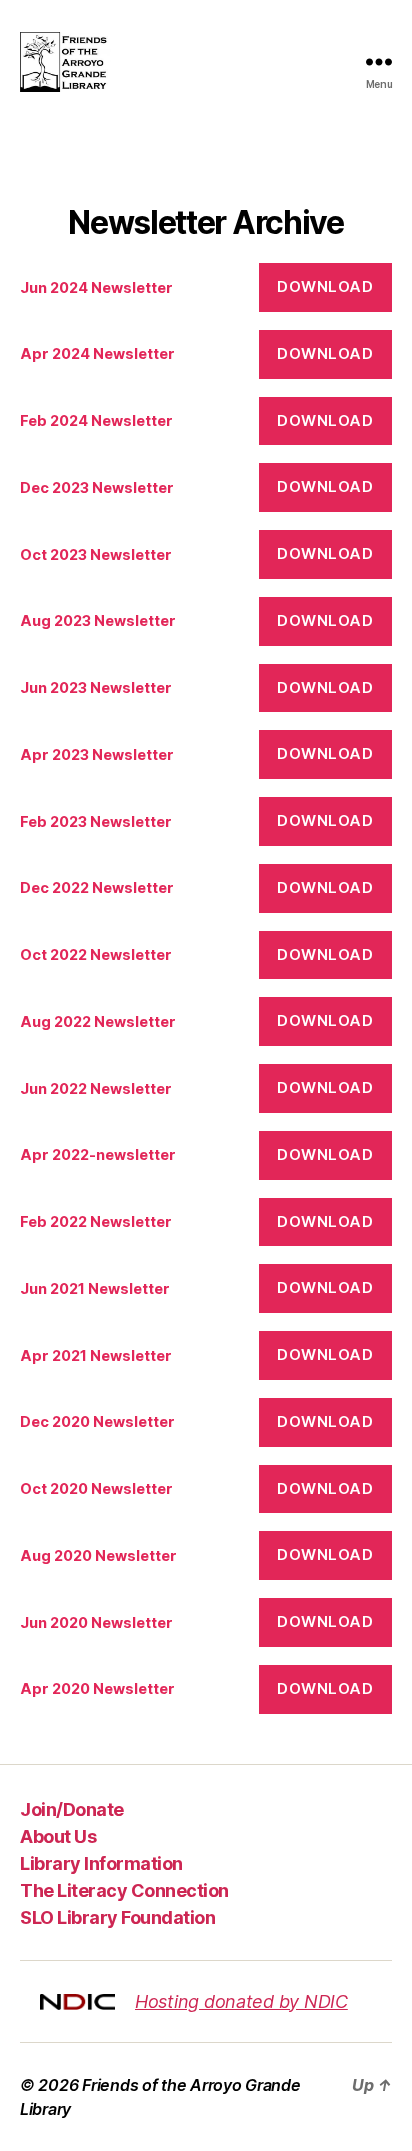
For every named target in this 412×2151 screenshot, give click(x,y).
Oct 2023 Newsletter (96, 554)
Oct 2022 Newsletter (96, 954)
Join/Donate (72, 1809)
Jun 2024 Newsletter (96, 287)
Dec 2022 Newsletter (97, 887)
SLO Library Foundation (117, 1917)
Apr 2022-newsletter (98, 1154)
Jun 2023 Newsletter (96, 687)
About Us (58, 1836)
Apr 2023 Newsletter (97, 754)
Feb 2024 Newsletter (96, 420)
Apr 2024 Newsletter (97, 353)
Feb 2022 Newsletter (96, 1221)
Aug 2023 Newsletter (98, 620)
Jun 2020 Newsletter (96, 1622)
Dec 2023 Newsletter (97, 487)
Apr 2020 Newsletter (97, 1688)
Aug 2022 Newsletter (98, 1021)
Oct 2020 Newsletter (96, 1488)
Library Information (101, 1863)
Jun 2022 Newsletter (96, 1088)
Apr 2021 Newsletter (96, 1355)
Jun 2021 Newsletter (95, 1288)
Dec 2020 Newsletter (97, 1421)
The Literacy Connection (124, 1890)
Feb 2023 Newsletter (96, 821)
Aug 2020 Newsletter (98, 1555)
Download (325, 286)
